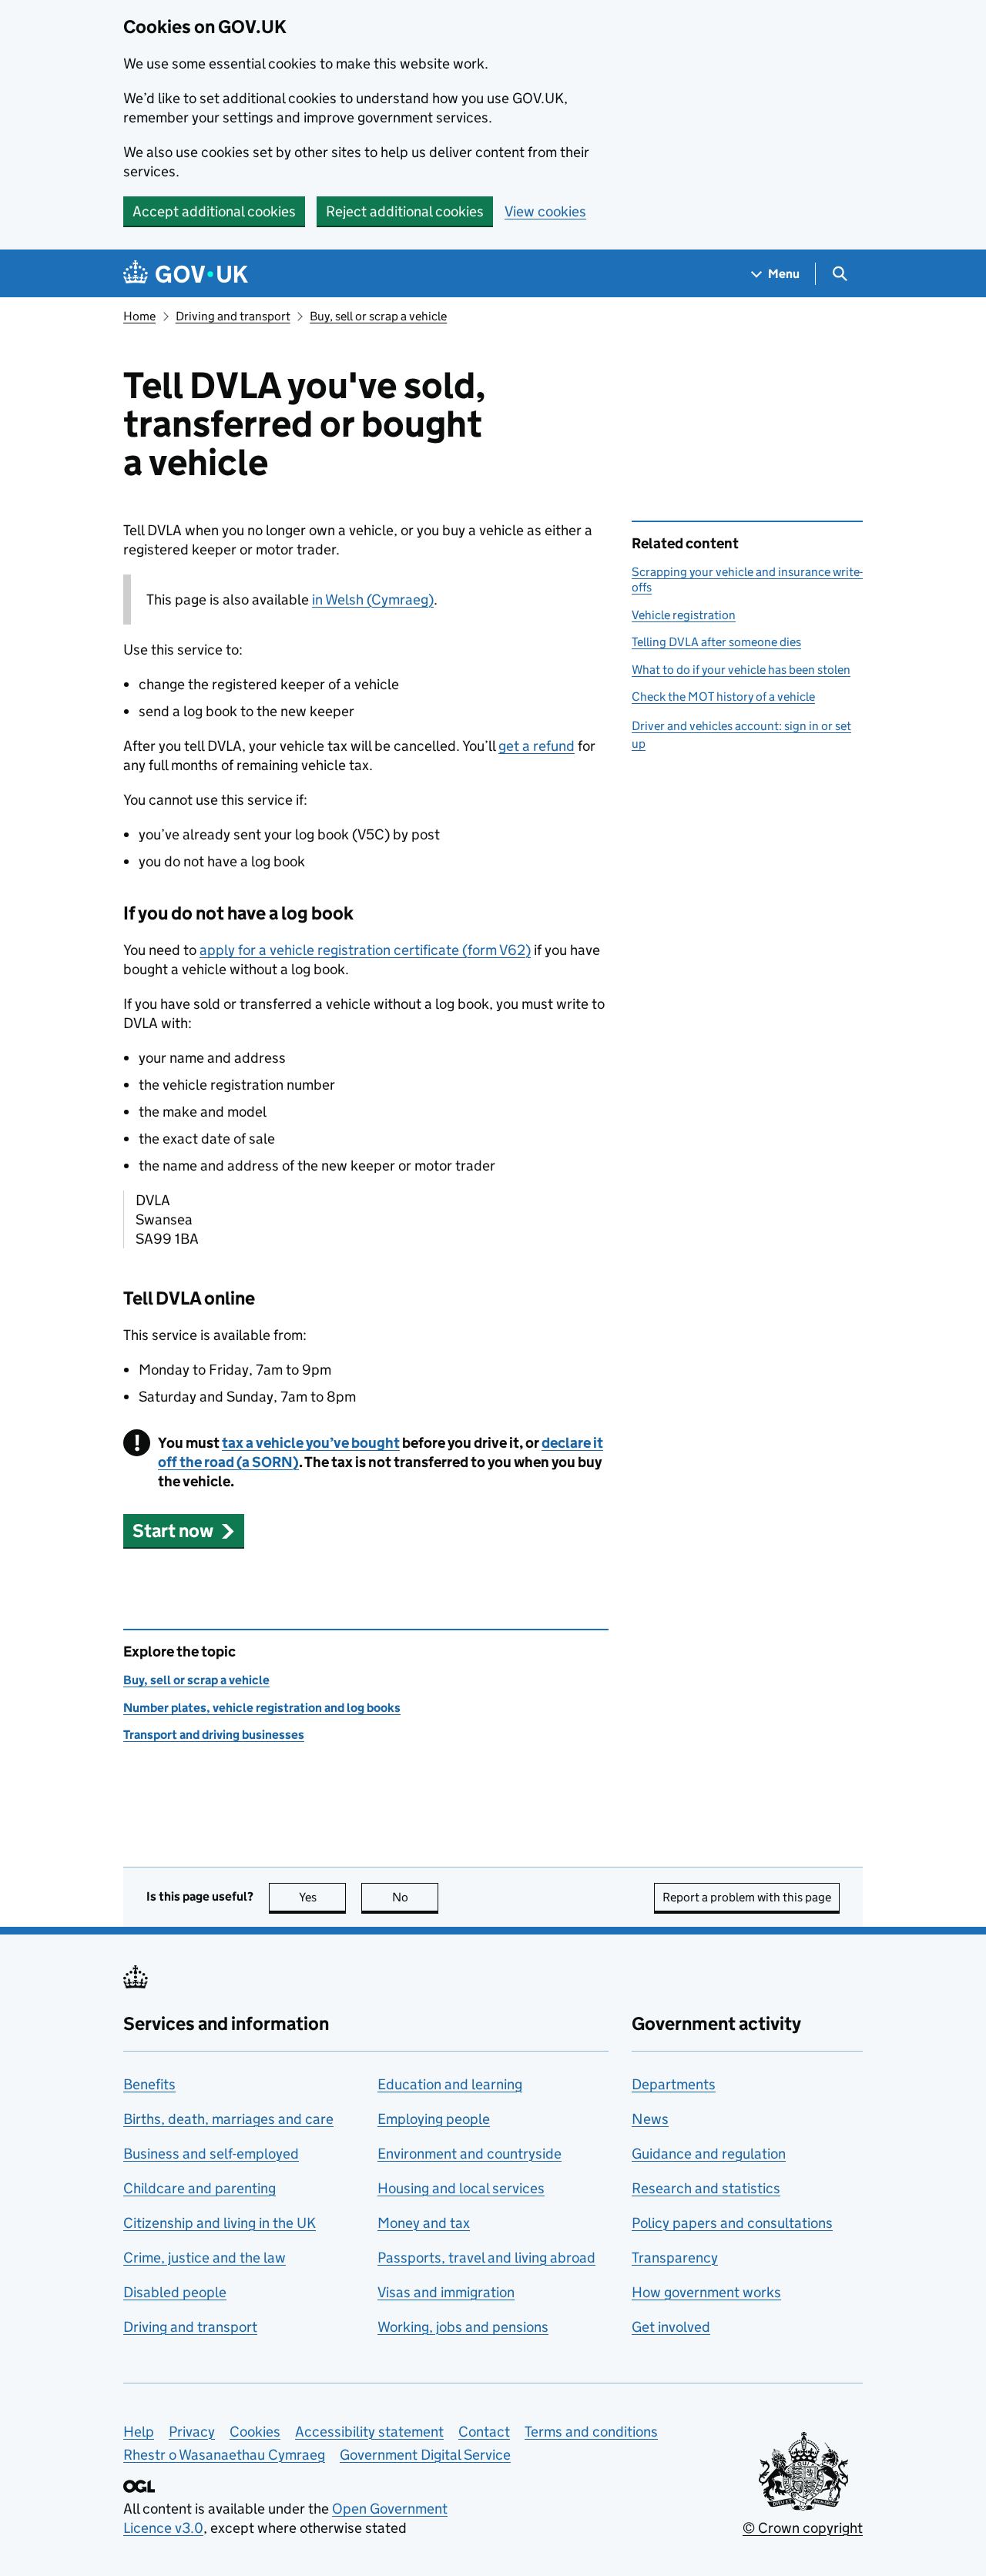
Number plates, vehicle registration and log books (262, 1708)
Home (139, 316)
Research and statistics (706, 2188)
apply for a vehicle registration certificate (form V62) (365, 950)
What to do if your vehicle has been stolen (741, 670)
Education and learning (450, 2084)
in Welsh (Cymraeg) (373, 600)
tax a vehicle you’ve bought (311, 1443)
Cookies (255, 2432)
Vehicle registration (684, 615)
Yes (322, 1897)
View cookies (545, 211)
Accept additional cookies (214, 211)
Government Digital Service (425, 2455)
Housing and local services (461, 2188)
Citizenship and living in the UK (220, 2223)
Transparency (675, 2258)
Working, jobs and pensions (463, 2327)
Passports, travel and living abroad (486, 2258)
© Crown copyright (803, 2528)
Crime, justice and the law (205, 2258)
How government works (706, 2292)
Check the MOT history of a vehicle (723, 697)
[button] (184, 1531)
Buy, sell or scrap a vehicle (378, 316)
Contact (484, 2432)
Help (139, 2432)
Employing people (434, 2119)
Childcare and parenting (200, 2188)
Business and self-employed (211, 2154)
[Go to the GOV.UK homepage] (186, 274)
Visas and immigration (446, 2292)
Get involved (671, 2327)
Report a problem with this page (747, 1897)
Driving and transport (233, 316)
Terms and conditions (591, 2432)
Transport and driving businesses (214, 1735)
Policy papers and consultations (732, 2223)
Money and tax (424, 2223)
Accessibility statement (369, 2432)
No (415, 1897)
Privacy (192, 2432)
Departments (674, 2084)
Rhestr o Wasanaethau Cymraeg (224, 2455)
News (650, 2119)
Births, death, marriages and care (228, 2119)
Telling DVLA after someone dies (716, 642)
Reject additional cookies (405, 211)
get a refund (537, 746)
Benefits (149, 2084)
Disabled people (175, 2292)
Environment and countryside (470, 2154)
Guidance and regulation (709, 2154)
